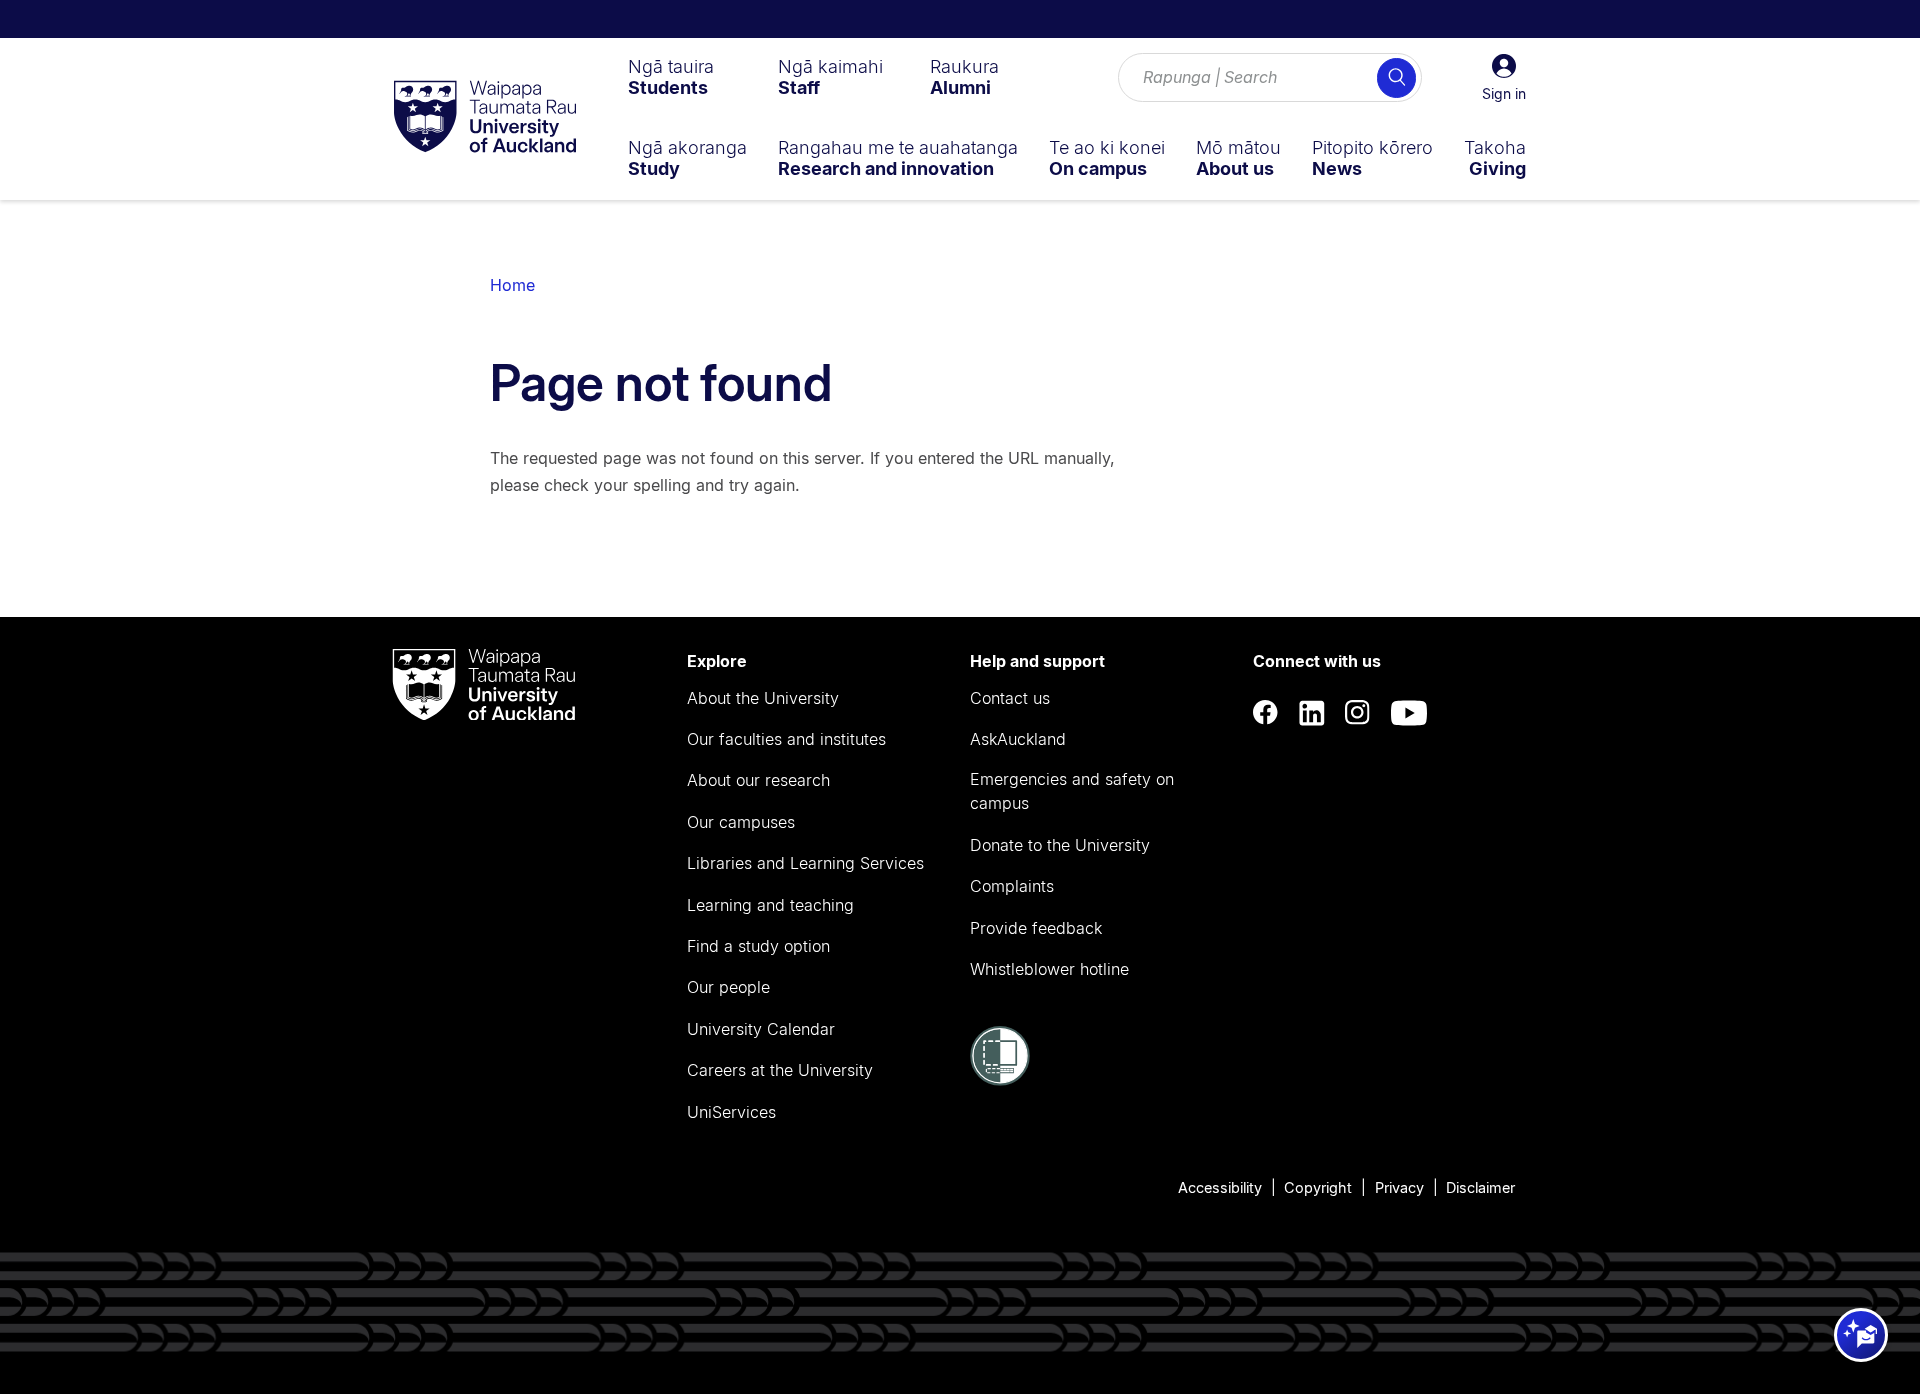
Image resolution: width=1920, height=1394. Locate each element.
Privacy (1399, 1187)
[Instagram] (1358, 713)
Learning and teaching (770, 905)
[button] (1504, 78)
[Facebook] (1266, 713)
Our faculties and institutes (786, 739)
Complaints (1012, 886)
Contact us (1010, 698)
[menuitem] (671, 77)
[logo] (485, 118)
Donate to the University (1060, 845)
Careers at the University (780, 1070)
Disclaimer (1480, 1187)
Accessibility (1220, 1187)
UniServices (731, 1112)
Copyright (1318, 1187)
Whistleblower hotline (1049, 969)
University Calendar (761, 1029)
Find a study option (758, 946)
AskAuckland (1018, 739)
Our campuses (741, 822)
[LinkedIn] (1312, 713)
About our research (758, 780)
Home (512, 285)
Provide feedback (1036, 928)
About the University (763, 698)
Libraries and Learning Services (805, 863)
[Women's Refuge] (1000, 1080)
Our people (728, 987)
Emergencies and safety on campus (1072, 791)
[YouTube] (1409, 713)
